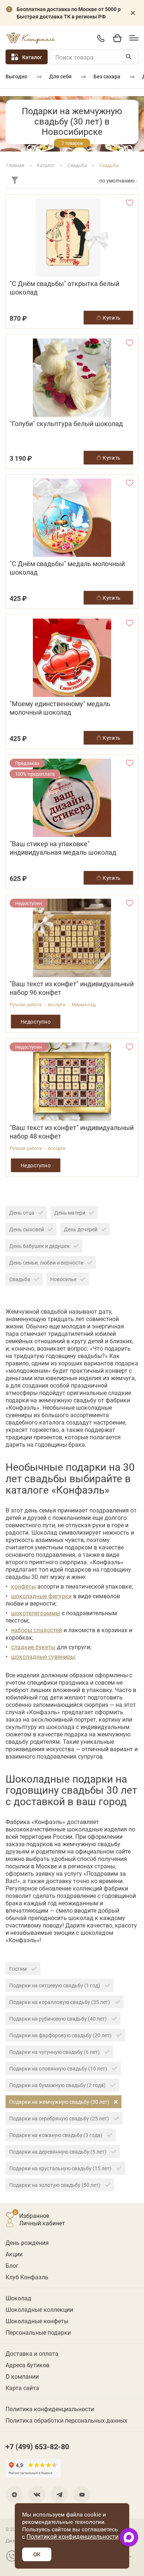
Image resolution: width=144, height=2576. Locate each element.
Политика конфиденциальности (50, 2409)
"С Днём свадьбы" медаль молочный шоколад (67, 568)
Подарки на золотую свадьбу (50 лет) (55, 2185)
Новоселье (63, 1279)
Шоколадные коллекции (39, 2309)
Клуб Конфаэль (27, 2277)
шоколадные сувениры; (44, 1656)
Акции (14, 2254)
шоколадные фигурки (41, 1596)
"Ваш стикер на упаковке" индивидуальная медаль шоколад (63, 848)
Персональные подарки (38, 2332)
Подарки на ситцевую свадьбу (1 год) (55, 1985)
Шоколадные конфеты (37, 2321)
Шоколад (18, 2298)
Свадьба (20, 1279)
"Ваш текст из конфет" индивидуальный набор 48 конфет (72, 1132)
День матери (70, 1213)
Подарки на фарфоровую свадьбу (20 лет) (61, 2035)
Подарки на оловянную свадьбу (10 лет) (59, 2068)
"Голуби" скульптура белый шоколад (66, 424)
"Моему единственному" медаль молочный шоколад (60, 708)
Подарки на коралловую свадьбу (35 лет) (60, 2002)
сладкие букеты (33, 1647)
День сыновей (27, 1229)
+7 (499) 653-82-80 (101, 38)
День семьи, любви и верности (46, 1263)
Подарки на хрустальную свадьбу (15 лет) (61, 2168)
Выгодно (16, 76)
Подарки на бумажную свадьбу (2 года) (58, 2085)
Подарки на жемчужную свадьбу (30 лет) (60, 2102)
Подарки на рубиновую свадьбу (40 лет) (59, 2019)
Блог (12, 2265)
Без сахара (107, 76)
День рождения (27, 2242)
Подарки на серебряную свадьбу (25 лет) (60, 2118)
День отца (22, 1213)
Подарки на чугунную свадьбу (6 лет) (55, 2052)
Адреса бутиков (28, 2365)
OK (37, 2554)
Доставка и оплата (32, 2353)
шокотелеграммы (36, 1613)
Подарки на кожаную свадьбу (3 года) (56, 2135)
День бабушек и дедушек (40, 1246)
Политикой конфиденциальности (73, 2536)
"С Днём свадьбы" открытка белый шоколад (64, 288)
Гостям (18, 1969)
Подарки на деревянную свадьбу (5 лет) (58, 2152)
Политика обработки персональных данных (66, 2420)
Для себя (60, 76)
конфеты (23, 1586)
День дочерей (81, 1229)
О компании (22, 2376)
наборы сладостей (37, 1630)
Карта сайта (22, 2388)
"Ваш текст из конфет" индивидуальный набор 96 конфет (72, 988)
